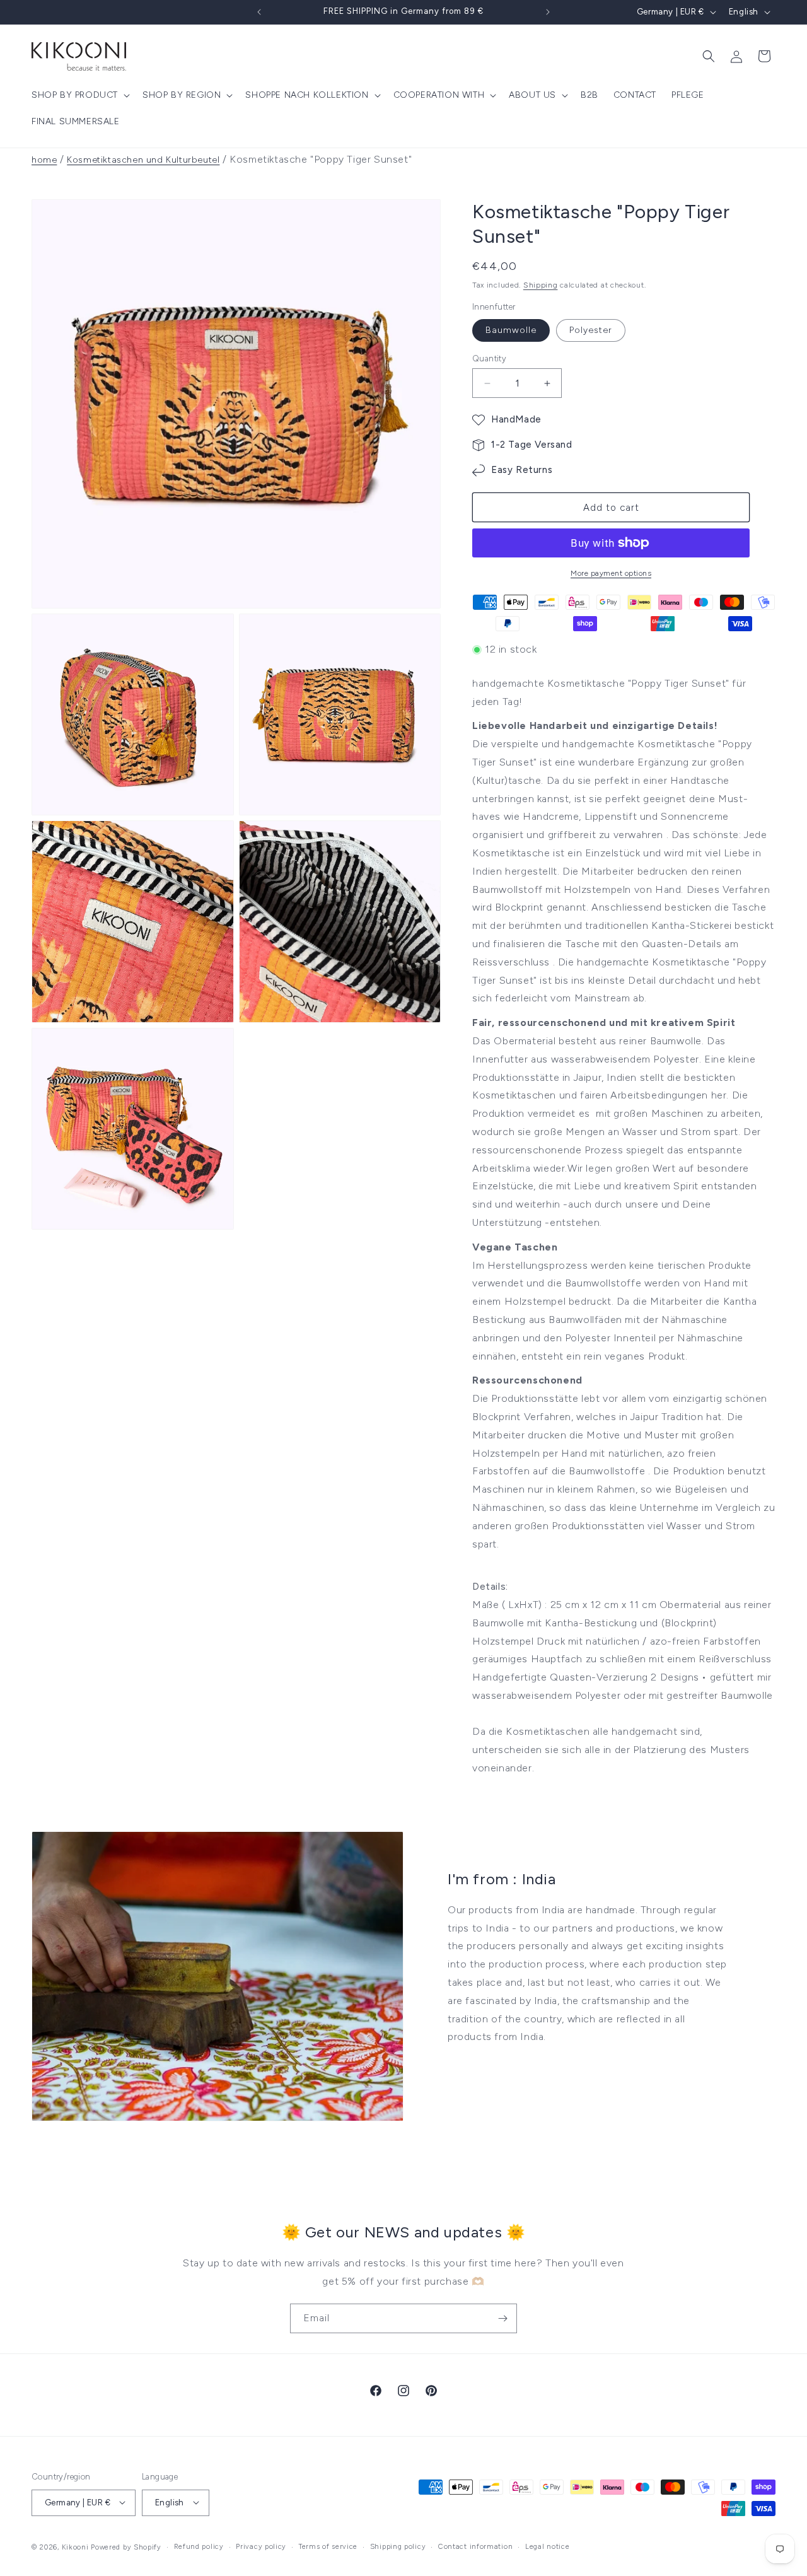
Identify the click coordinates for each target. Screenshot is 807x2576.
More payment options (611, 573)
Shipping (541, 285)
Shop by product (75, 95)
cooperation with (439, 95)
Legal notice (547, 2546)
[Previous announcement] (259, 12)
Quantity (489, 358)
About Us (532, 95)
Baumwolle (511, 330)
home (44, 160)
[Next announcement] (548, 12)
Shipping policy (398, 2546)
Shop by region (182, 95)
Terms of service (328, 2546)
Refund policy (199, 2546)
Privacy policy (261, 2546)
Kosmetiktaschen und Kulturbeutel (143, 160)
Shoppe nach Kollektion (307, 95)
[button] (79, 95)
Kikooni (75, 2547)
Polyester (591, 330)
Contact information (475, 2546)
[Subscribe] (502, 2318)
